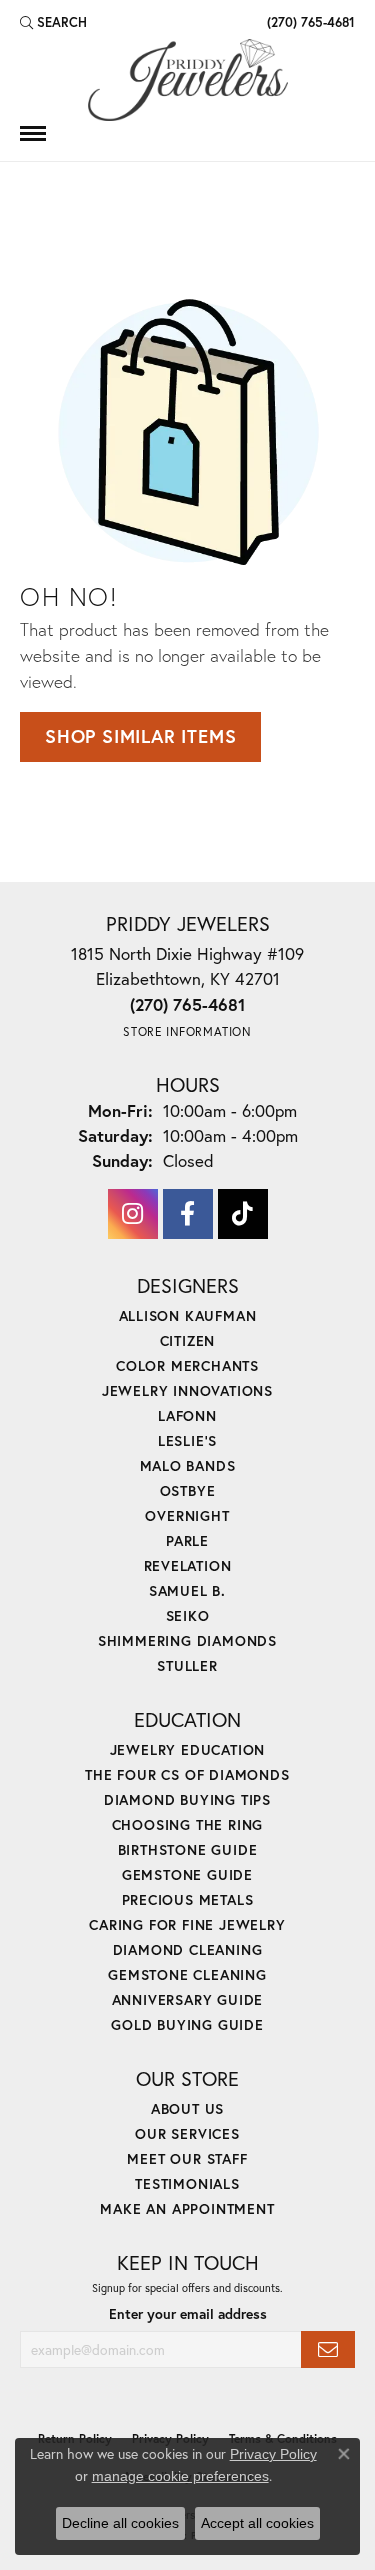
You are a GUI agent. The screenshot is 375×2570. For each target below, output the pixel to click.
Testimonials (187, 2183)
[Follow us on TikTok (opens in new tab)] (243, 1214)
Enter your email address (188, 2314)
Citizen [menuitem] (188, 1340)
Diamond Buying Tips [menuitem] (187, 1799)
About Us (187, 2108)
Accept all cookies (257, 2523)
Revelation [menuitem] (188, 1565)
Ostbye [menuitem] (188, 1490)
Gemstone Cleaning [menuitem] (187, 1974)
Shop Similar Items (140, 736)
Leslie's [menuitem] (187, 1440)
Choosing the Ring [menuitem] (188, 1824)
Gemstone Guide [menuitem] (187, 1874)
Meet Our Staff (187, 2158)
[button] (53, 22)
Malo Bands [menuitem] (188, 1465)
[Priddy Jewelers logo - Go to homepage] (188, 80)
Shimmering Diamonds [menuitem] (187, 1640)
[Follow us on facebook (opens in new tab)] (188, 1214)
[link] (309, 22)
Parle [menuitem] (187, 1540)
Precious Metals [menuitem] (188, 1899)
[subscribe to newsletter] (328, 2349)
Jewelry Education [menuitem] (188, 1749)
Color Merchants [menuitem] (187, 1365)
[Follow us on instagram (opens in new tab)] (133, 1214)
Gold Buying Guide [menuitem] (187, 2024)
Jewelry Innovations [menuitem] (187, 1390)
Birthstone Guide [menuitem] (188, 1849)
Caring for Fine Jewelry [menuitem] (187, 1924)
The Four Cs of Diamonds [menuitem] (187, 1774)
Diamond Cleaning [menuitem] (188, 1949)
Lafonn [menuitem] (187, 1415)
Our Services (187, 2133)
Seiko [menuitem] (188, 1615)
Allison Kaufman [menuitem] (188, 1315)
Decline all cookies (120, 2523)
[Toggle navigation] (33, 133)
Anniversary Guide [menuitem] (188, 1999)
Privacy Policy (273, 2454)
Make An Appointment (187, 2208)
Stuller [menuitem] (187, 1665)
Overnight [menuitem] (187, 1515)
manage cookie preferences (180, 2476)
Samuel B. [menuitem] (187, 1590)
